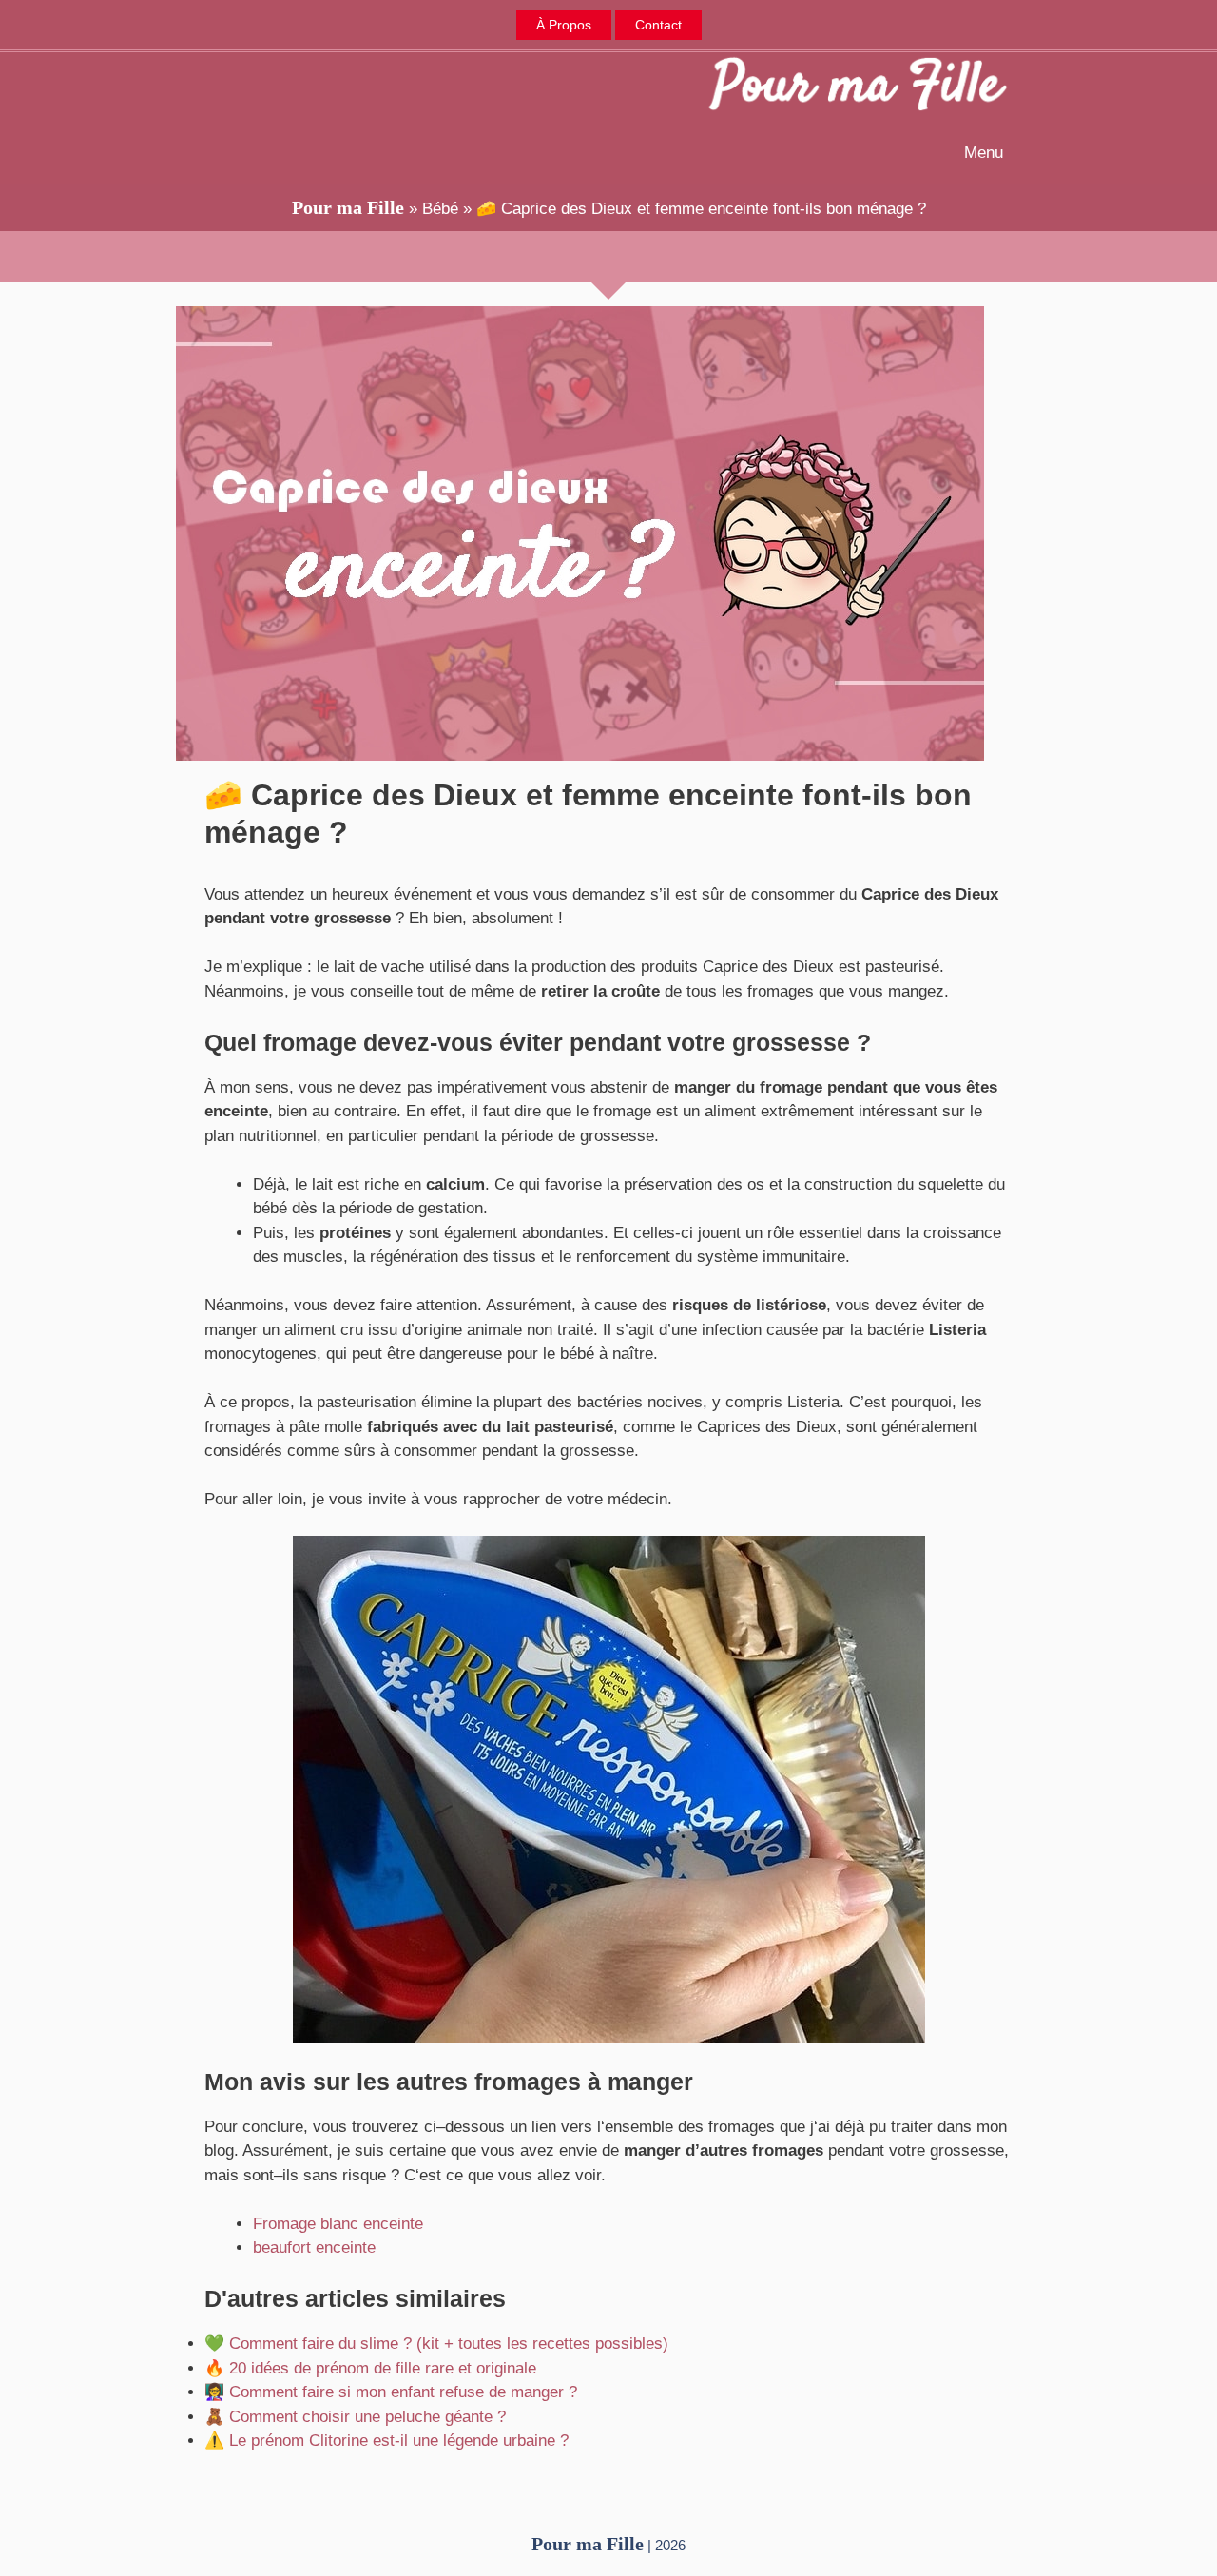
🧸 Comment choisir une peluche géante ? (355, 2417)
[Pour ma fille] (858, 87)
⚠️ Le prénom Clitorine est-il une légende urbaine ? (386, 2440)
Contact (658, 25)
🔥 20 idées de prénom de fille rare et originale (370, 2368)
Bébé (440, 209)
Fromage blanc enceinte (338, 2224)
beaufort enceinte (314, 2247)
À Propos (564, 25)
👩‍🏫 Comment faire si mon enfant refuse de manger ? (391, 2392)
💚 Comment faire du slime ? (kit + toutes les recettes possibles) (436, 2344)
